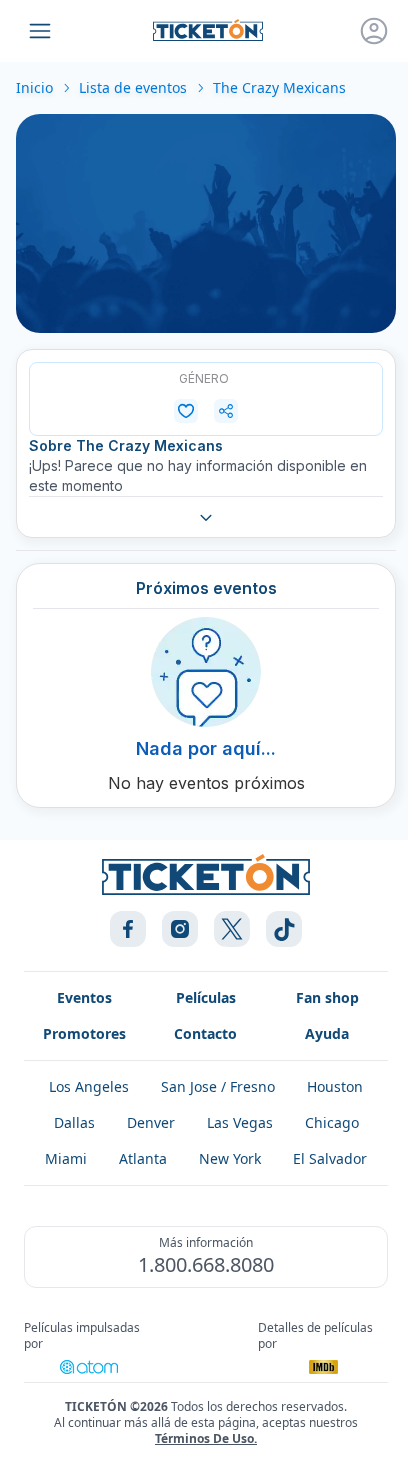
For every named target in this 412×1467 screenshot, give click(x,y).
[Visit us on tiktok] (284, 929)
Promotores (84, 1033)
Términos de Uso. (206, 1438)
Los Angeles (89, 1086)
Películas (206, 997)
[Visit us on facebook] (128, 929)
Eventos (84, 997)
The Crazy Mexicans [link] (279, 87)
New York (230, 1158)
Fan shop (327, 997)
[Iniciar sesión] (374, 31)
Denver (151, 1122)
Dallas (74, 1122)
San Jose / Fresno (218, 1086)
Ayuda (327, 1033)
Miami (66, 1158)
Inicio (34, 87)
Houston (335, 1086)
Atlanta (143, 1158)
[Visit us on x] (232, 929)
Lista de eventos (133, 87)
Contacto (205, 1033)
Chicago (332, 1122)
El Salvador (330, 1158)
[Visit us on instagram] (180, 929)
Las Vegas (240, 1122)
